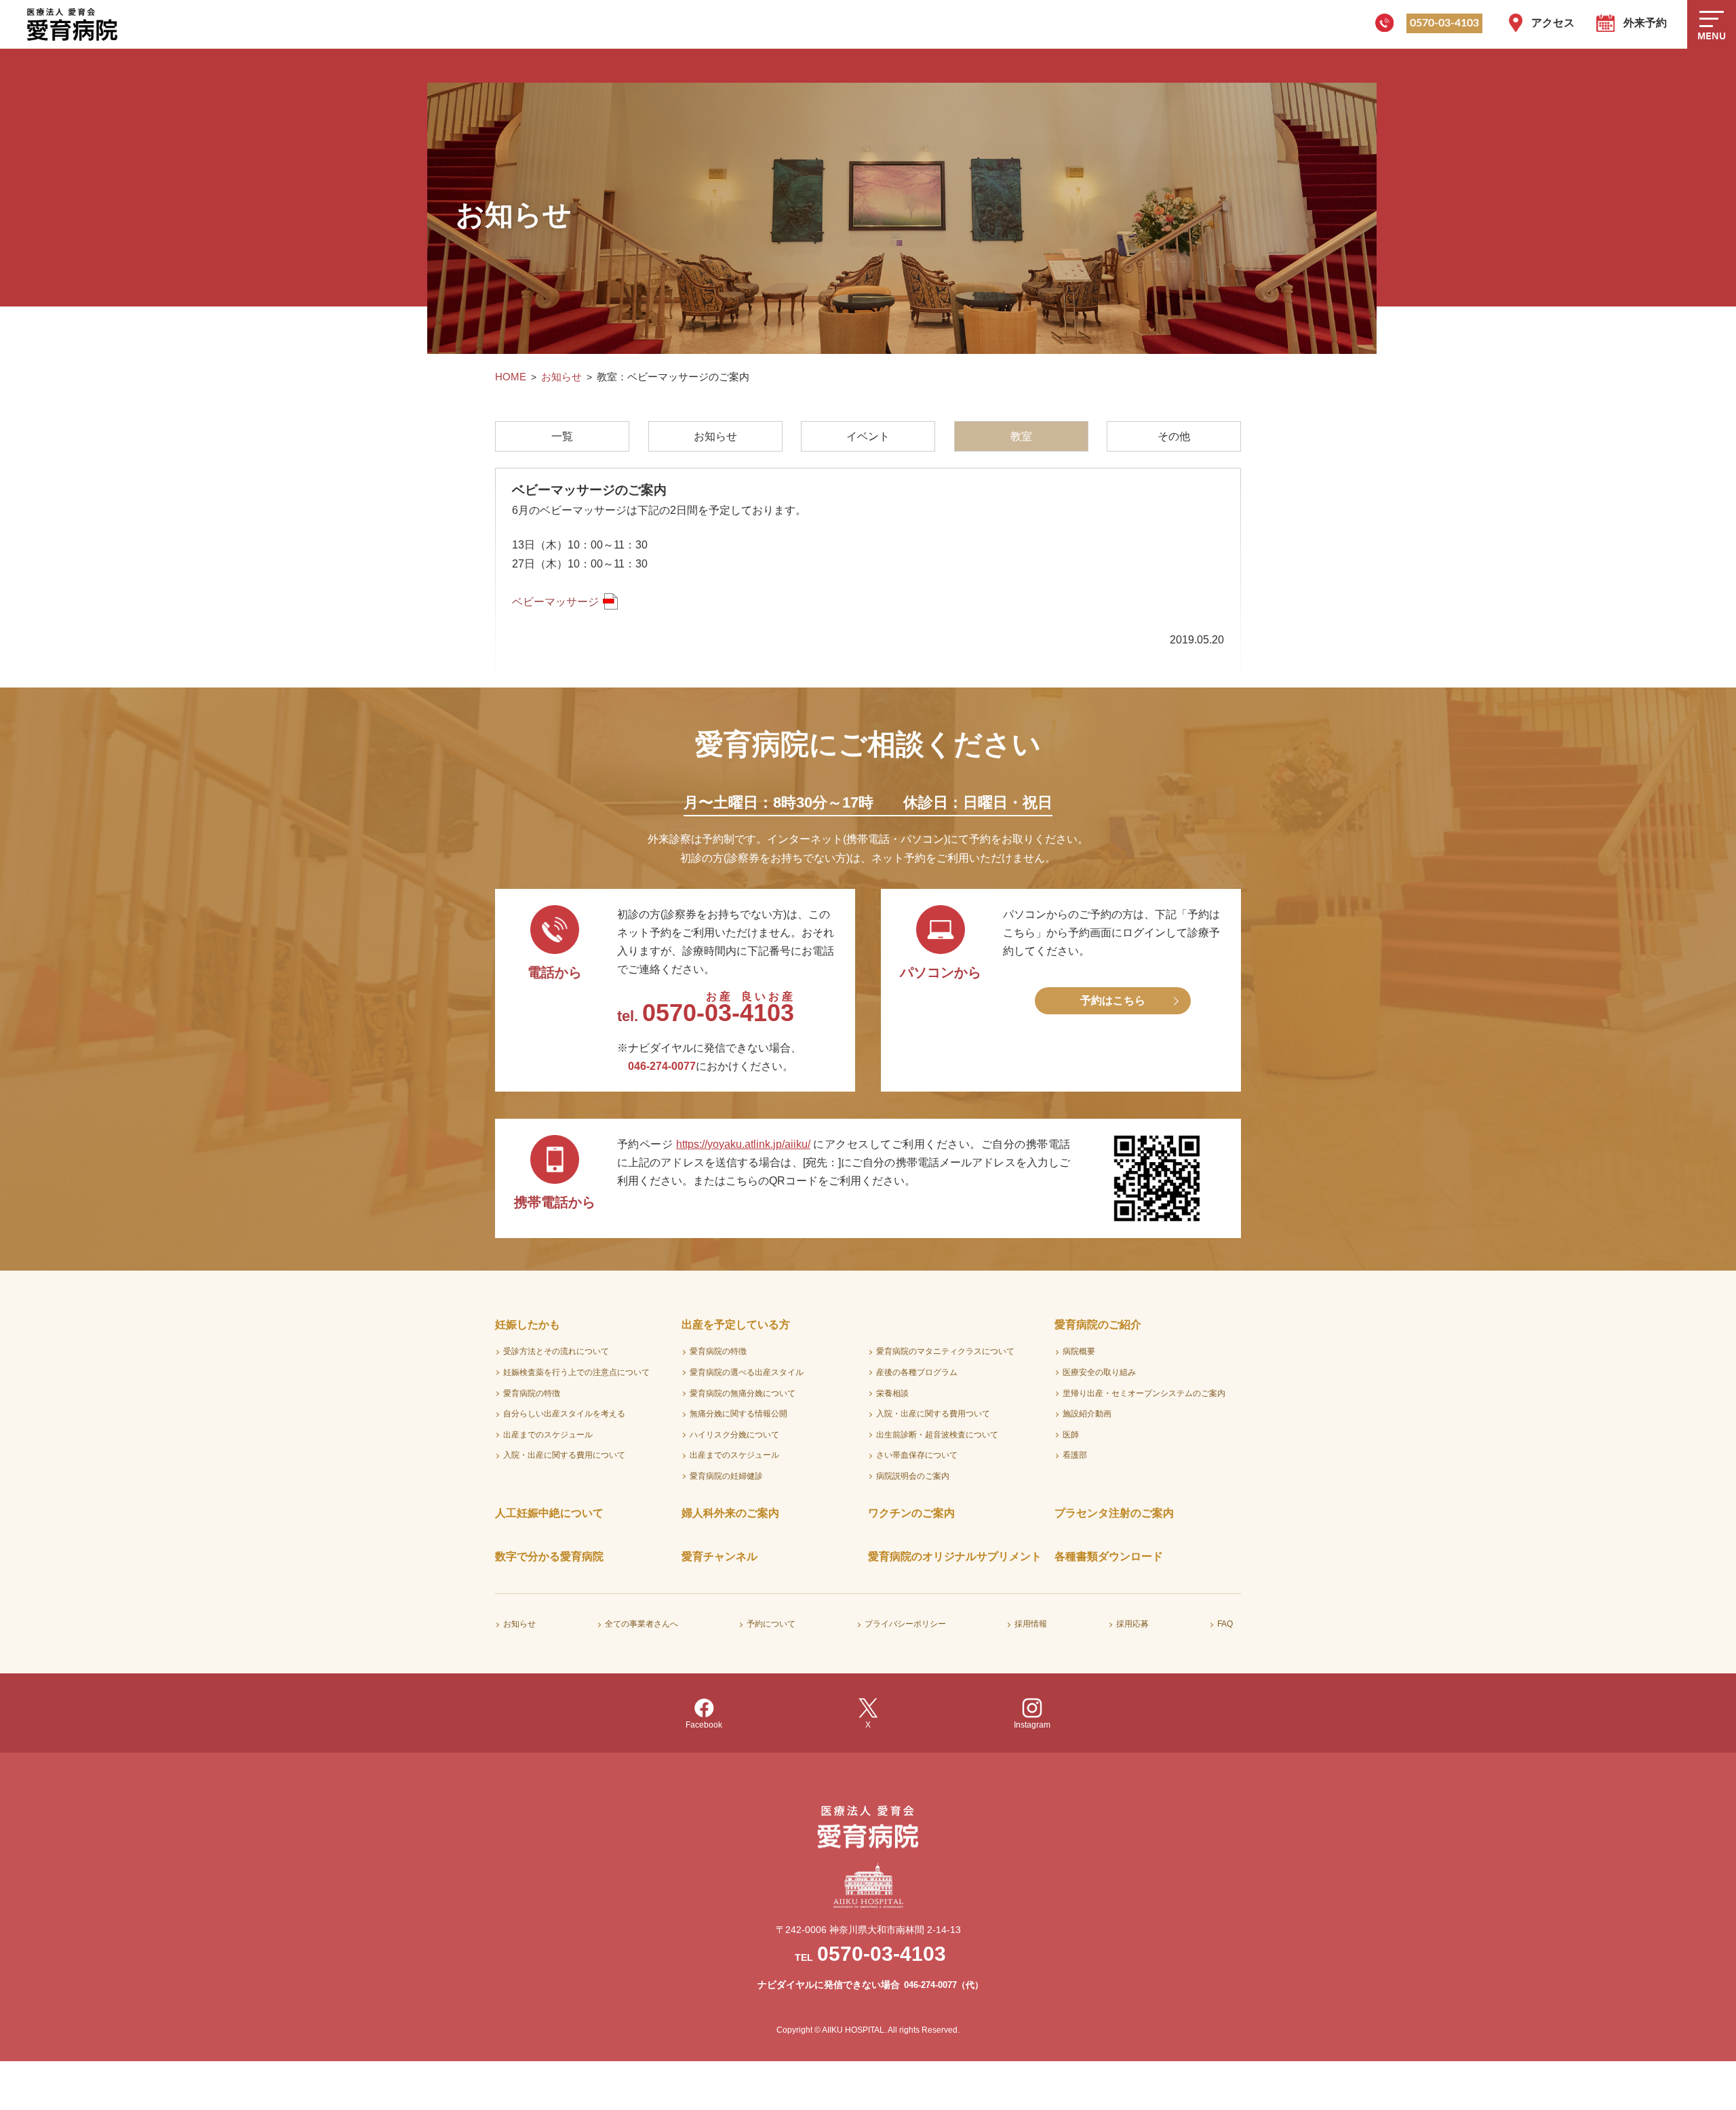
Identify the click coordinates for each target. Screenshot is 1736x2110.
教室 (1021, 436)
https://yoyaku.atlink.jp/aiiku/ (743, 1144)
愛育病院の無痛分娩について (743, 1393)
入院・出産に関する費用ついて (933, 1414)
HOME (511, 377)
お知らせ (561, 377)
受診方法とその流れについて (556, 1351)
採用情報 (1031, 1624)
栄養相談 (892, 1393)
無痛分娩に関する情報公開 (738, 1414)
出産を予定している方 (736, 1325)
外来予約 (1645, 23)
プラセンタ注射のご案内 (1114, 1513)
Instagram (1032, 1725)
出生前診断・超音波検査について (937, 1435)
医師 (1071, 1435)
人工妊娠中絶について (549, 1513)
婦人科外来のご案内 (730, 1513)
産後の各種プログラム (917, 1372)
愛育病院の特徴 (532, 1393)
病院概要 (1079, 1351)
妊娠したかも (528, 1325)
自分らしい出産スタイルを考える (564, 1414)
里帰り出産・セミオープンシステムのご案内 (1144, 1393)
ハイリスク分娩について (734, 1435)
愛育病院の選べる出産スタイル (747, 1372)
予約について (771, 1624)
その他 (1174, 436)
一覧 (562, 436)
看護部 (1075, 1455)
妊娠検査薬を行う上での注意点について (576, 1372)
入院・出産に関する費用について (564, 1455)
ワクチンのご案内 (911, 1513)
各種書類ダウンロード (1109, 1556)
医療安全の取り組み (1099, 1372)
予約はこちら (1113, 1000)
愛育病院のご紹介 (1098, 1325)
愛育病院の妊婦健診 (726, 1476)
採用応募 (1132, 1624)
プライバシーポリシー (905, 1624)
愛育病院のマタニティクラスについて (945, 1351)
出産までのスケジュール (548, 1435)
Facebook (704, 1725)
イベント (868, 436)
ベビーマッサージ (555, 602)
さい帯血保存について (917, 1455)
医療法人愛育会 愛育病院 (75, 24)
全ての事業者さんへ (642, 1624)
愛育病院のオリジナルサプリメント (955, 1556)
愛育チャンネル (719, 1556)
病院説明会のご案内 (913, 1476)
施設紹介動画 (1087, 1414)
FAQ (1225, 1624)
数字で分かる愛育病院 (549, 1556)
